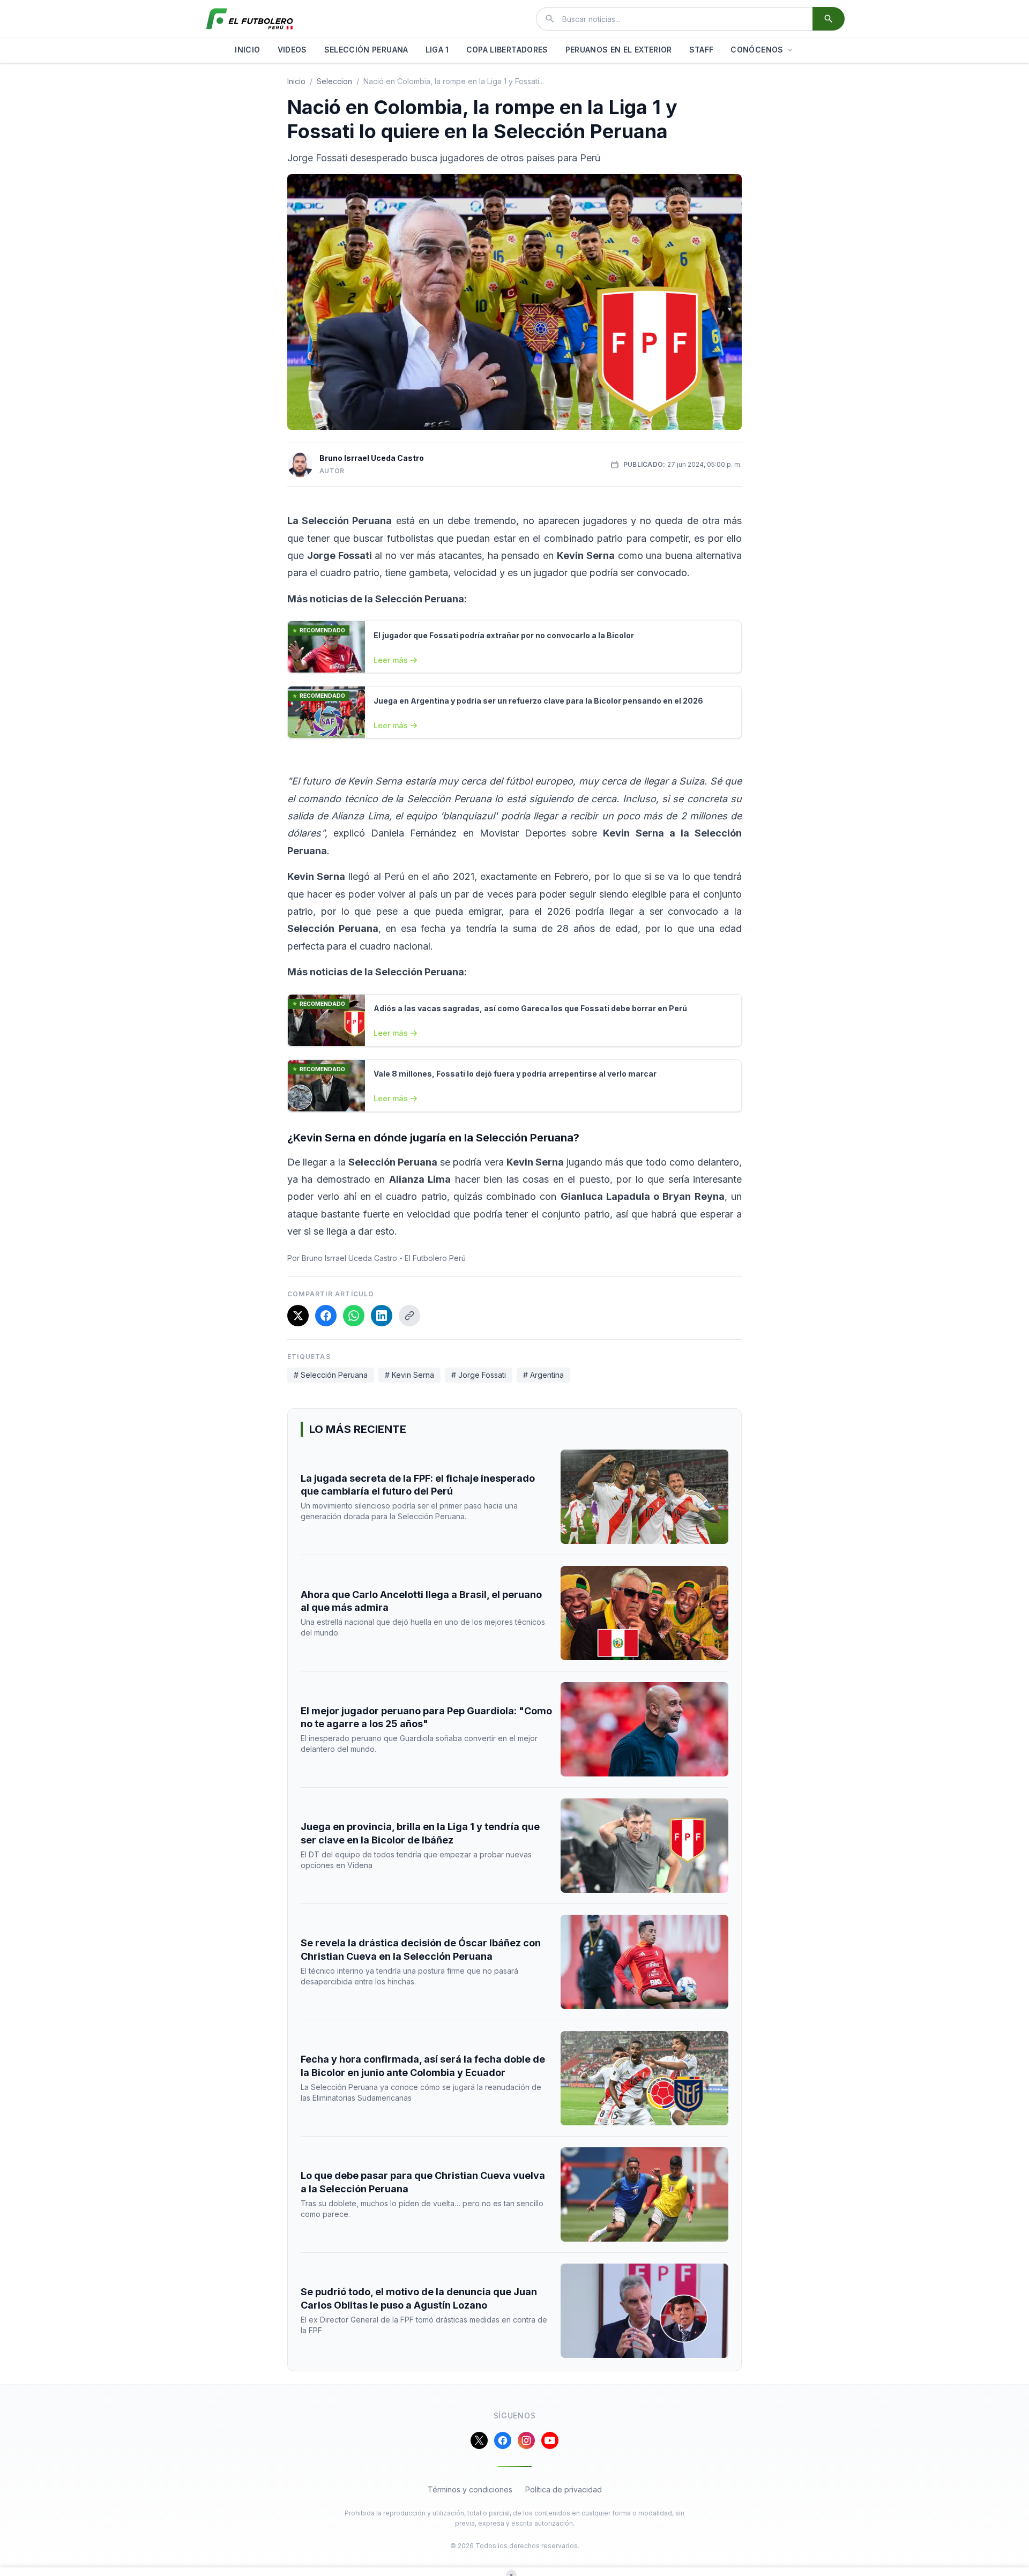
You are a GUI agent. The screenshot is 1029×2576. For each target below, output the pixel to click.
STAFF (702, 50)
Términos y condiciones (470, 2489)
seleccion (334, 81)
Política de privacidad (564, 2489)
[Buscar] (829, 19)
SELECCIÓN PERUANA (366, 50)
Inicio (296, 81)
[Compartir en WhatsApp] (354, 1316)
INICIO (247, 50)
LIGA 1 (437, 50)
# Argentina (543, 1375)
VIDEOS (292, 50)
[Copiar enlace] (409, 1316)
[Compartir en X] (298, 1316)
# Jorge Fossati (479, 1375)
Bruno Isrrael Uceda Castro (372, 458)
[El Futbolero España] (250, 19)
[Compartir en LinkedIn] (382, 1316)
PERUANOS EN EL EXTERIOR (619, 50)
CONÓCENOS (757, 50)
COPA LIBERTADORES (507, 50)
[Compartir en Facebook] (326, 1316)
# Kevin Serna (409, 1375)
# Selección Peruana (331, 1375)
